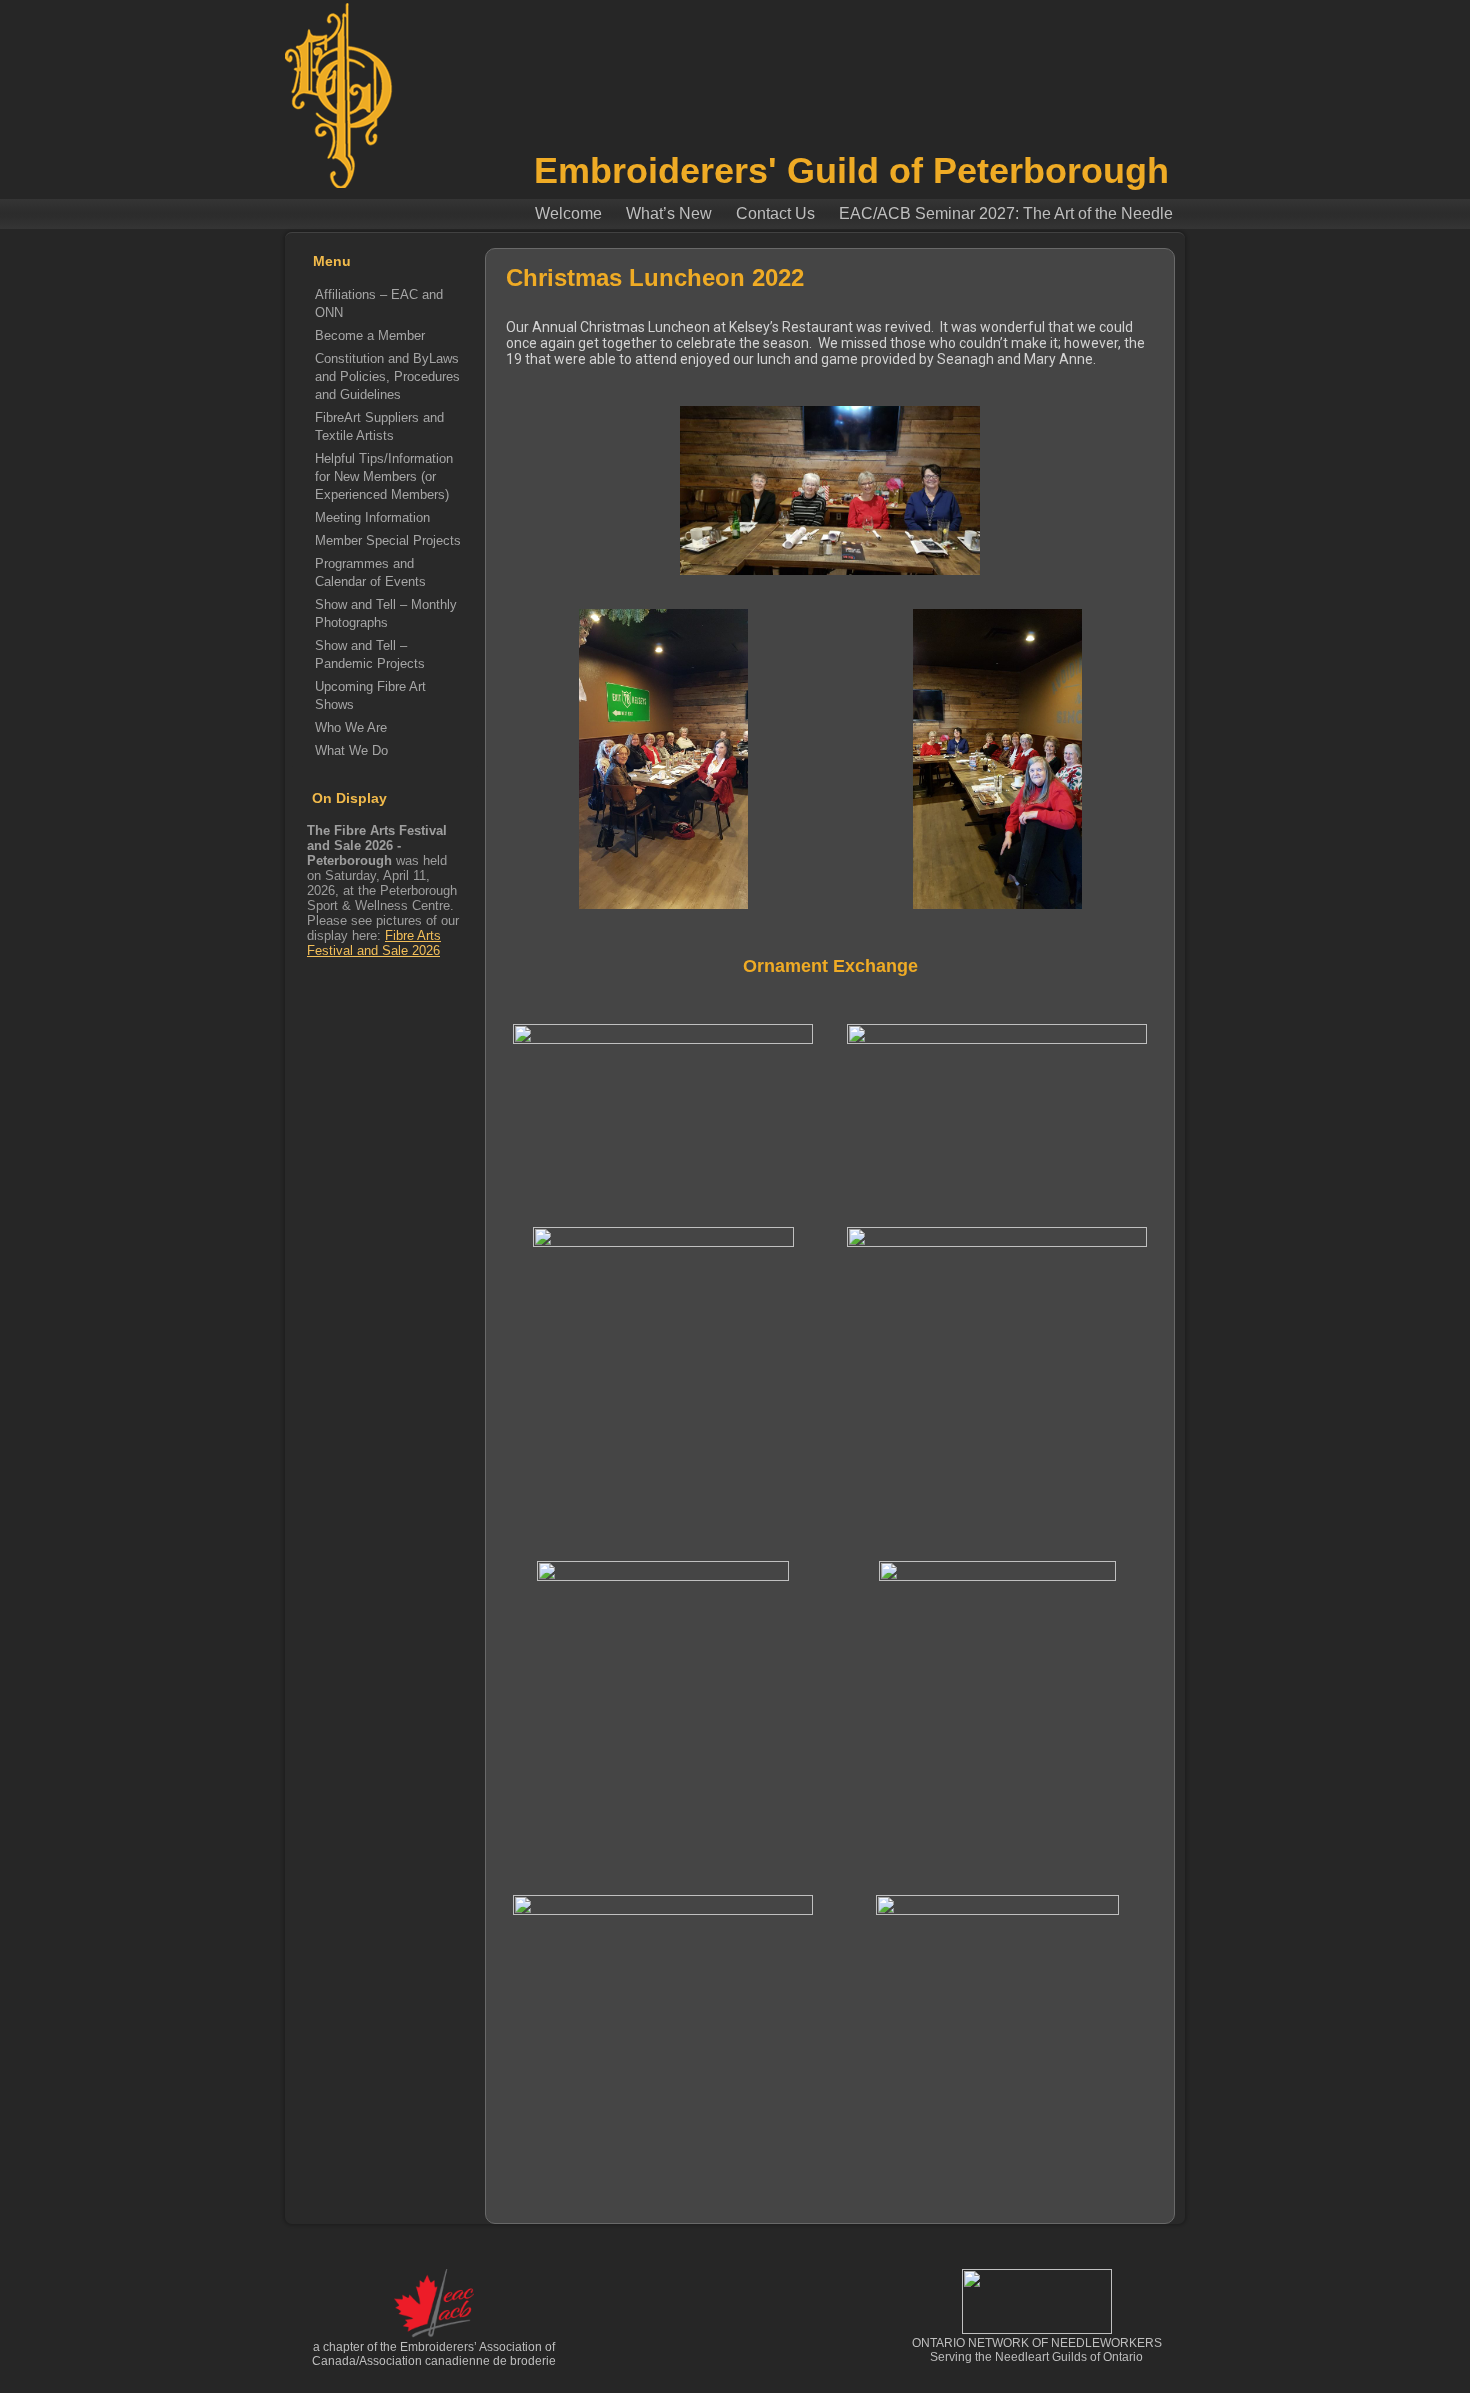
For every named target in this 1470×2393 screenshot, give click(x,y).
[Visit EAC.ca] (1037, 2330)
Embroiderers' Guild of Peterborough (851, 170)
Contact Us (775, 213)
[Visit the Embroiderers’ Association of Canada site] (434, 2334)
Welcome (568, 213)
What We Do (351, 750)
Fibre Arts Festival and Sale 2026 (374, 943)
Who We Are (351, 727)
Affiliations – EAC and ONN (379, 303)
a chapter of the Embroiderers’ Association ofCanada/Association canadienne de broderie (434, 2354)
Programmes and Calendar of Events (370, 572)
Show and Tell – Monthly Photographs (386, 613)
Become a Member (370, 335)
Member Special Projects (388, 540)
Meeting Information (372, 517)
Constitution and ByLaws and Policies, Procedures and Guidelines (387, 376)
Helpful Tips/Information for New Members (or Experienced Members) (384, 476)
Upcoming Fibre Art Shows (370, 695)
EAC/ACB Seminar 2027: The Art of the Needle (1006, 213)
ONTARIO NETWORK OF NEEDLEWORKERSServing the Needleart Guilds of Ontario (1037, 2350)
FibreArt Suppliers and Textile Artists (379, 426)
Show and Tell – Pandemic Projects (370, 654)
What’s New (669, 213)
